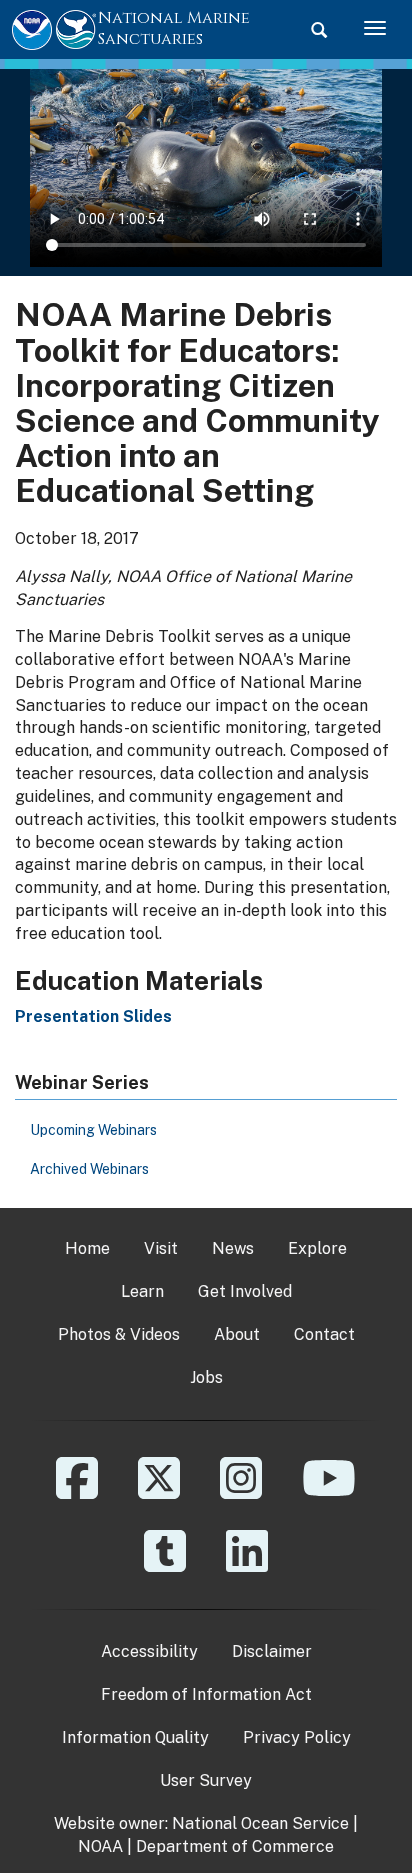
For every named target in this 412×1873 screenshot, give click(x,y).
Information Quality (135, 1737)
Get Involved (245, 1291)
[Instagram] (241, 1492)
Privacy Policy (297, 1737)
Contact (324, 1334)
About (237, 1334)
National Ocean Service (260, 1823)
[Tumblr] (165, 1565)
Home (87, 1248)
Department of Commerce (235, 1846)
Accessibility (149, 1651)
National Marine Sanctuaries (174, 28)
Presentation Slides (93, 1016)
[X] (159, 1492)
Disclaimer (272, 1651)
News (233, 1248)
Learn (142, 1291)
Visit (161, 1248)
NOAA (100, 1846)
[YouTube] (329, 1492)
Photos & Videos (119, 1334)
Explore (317, 1248)
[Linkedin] (247, 1565)
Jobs (206, 1377)
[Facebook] (77, 1492)
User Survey (206, 1780)
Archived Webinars (89, 1169)
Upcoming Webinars (93, 1130)
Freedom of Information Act (206, 1694)
